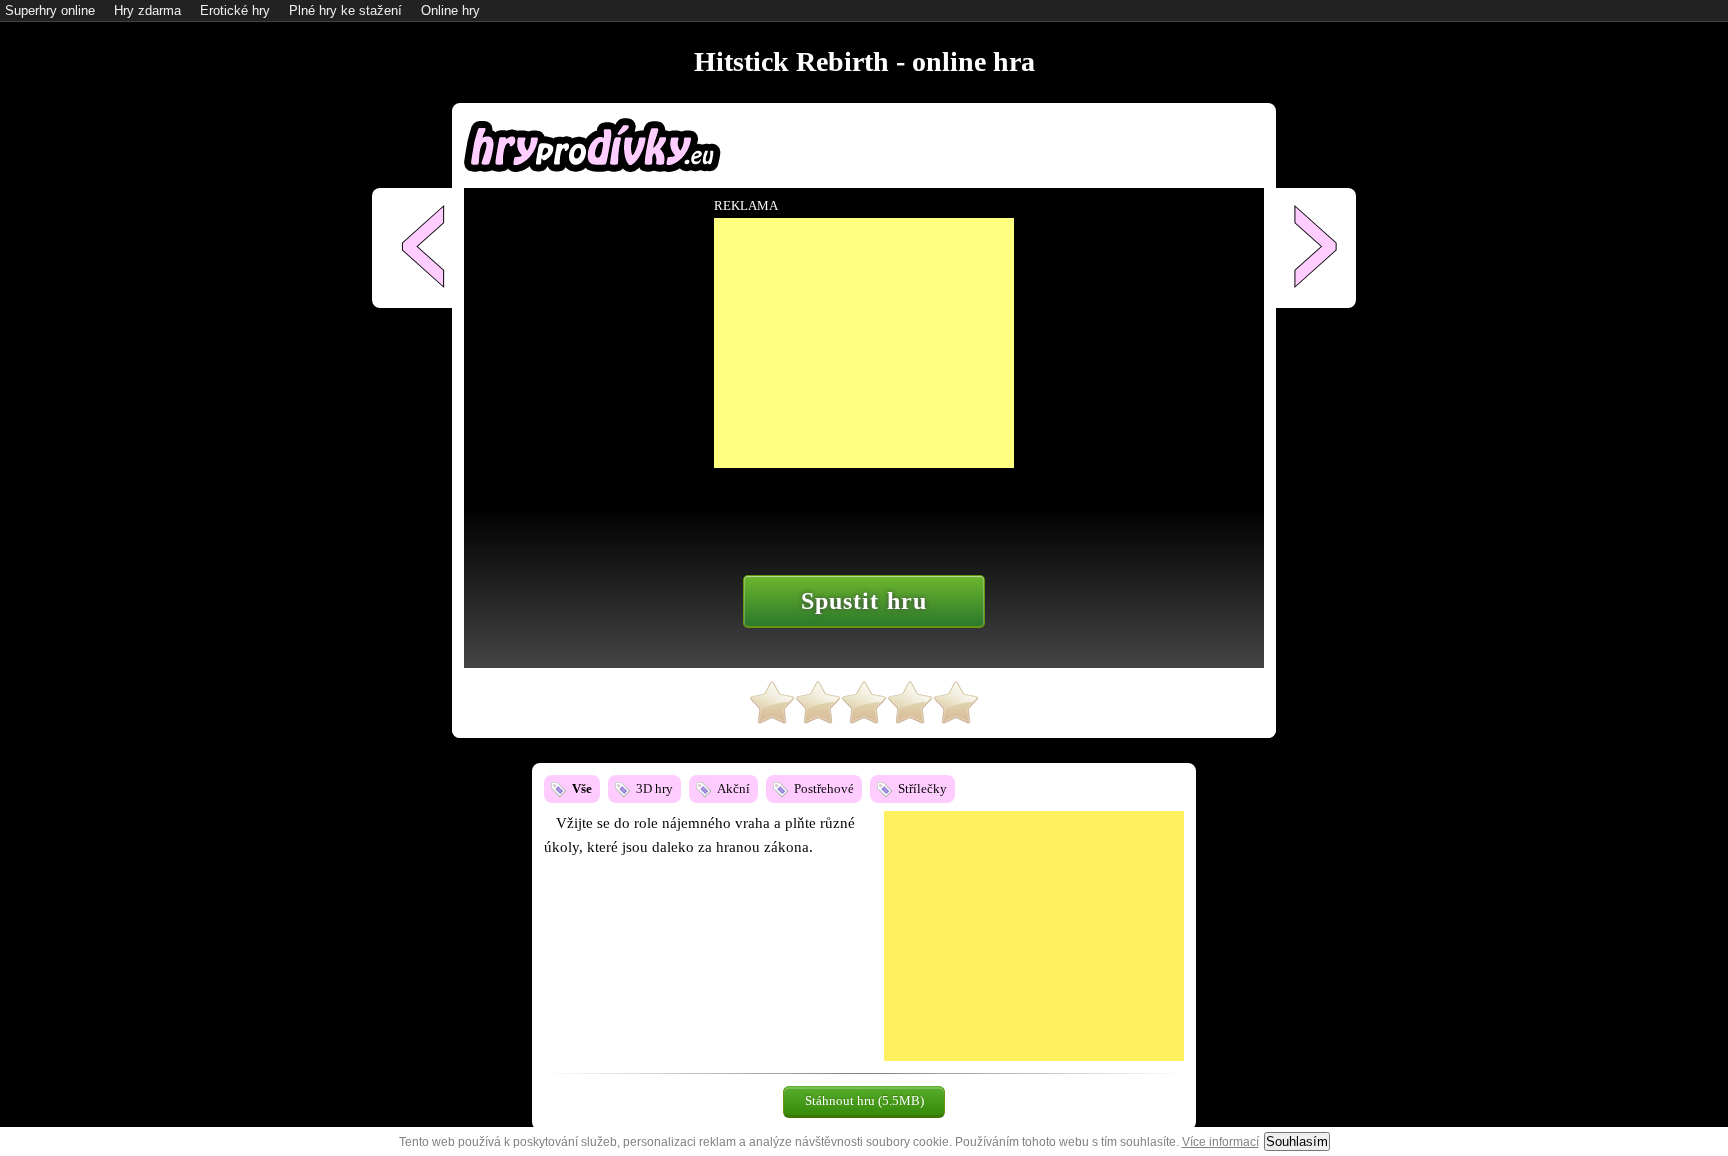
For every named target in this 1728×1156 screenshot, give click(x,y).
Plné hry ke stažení (345, 10)
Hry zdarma (147, 10)
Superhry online (50, 10)
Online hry (450, 10)
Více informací (1220, 1142)
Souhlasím (1297, 1141)
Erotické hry (235, 10)
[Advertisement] (1034, 936)
